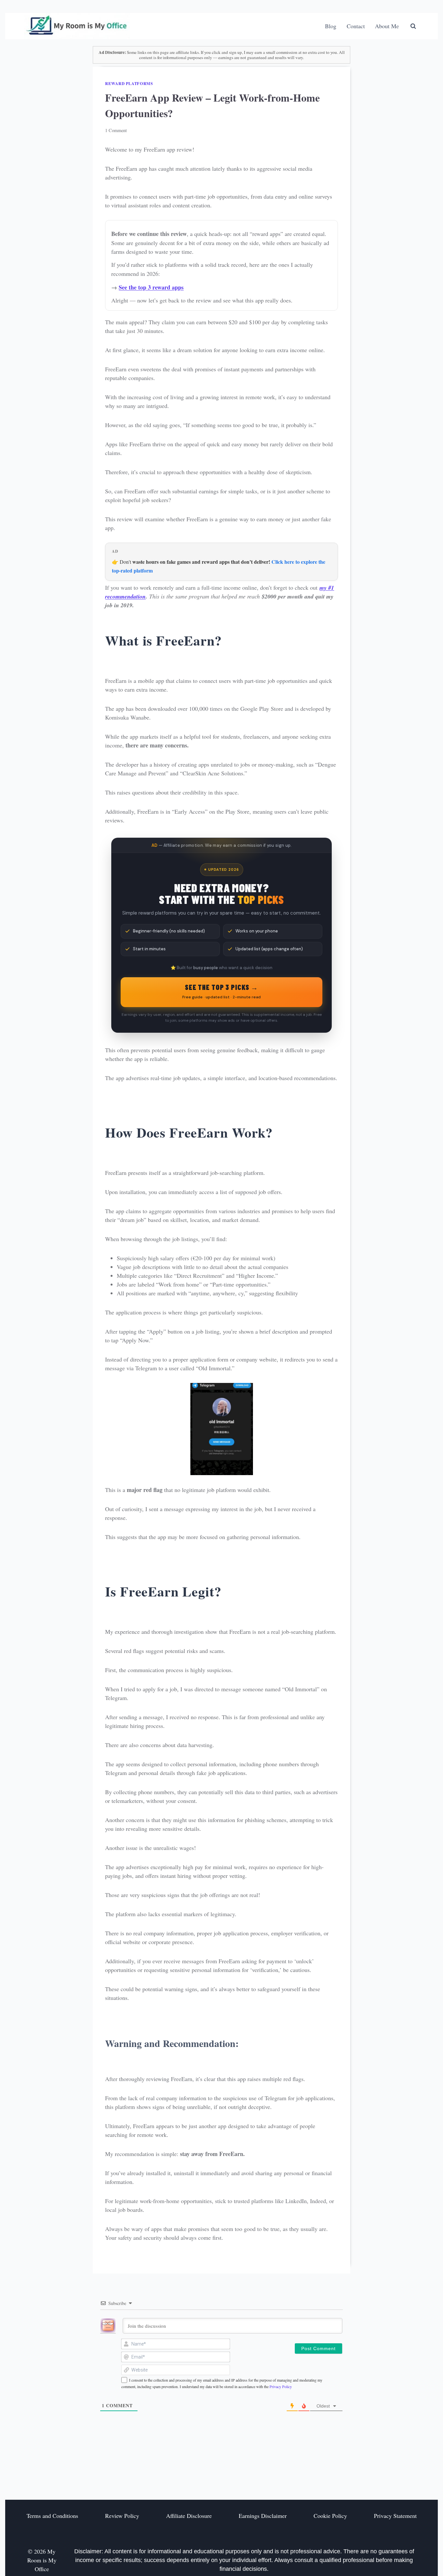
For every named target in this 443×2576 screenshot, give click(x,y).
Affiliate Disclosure (189, 2516)
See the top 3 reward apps (151, 287)
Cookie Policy (330, 2516)
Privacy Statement (395, 2516)
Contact (356, 26)
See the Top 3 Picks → (221, 991)
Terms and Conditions (52, 2516)
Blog (331, 26)
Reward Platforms (129, 83)
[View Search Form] (413, 26)
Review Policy (122, 2516)
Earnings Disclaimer (263, 2516)
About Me (387, 26)
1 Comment (116, 130)
